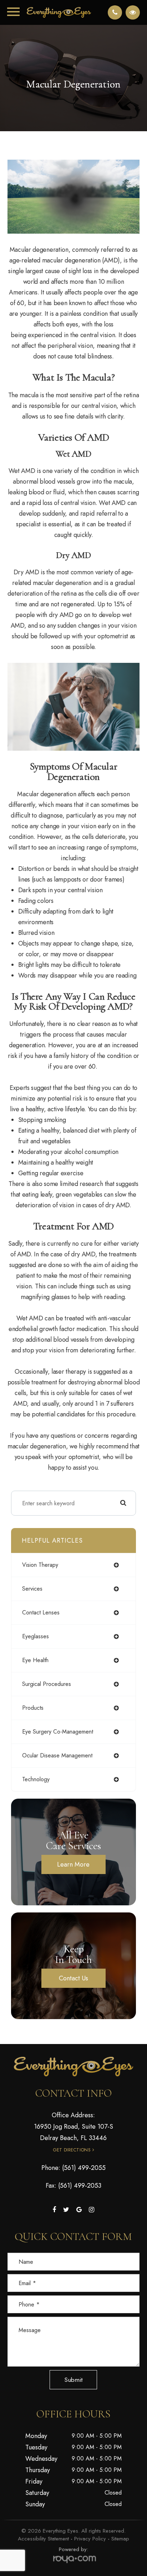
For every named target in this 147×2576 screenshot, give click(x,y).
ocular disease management (57, 1755)
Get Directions (72, 2150)
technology (36, 1779)
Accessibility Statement (43, 2539)
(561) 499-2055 (84, 2168)
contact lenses (41, 1612)
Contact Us (73, 1978)
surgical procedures (47, 1684)
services (32, 1589)
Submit (73, 2380)
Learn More (73, 1864)
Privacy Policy (90, 2539)
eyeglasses (36, 1636)
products (33, 1708)
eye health (35, 1660)
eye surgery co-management (58, 1732)
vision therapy (40, 1565)
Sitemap (120, 2539)
